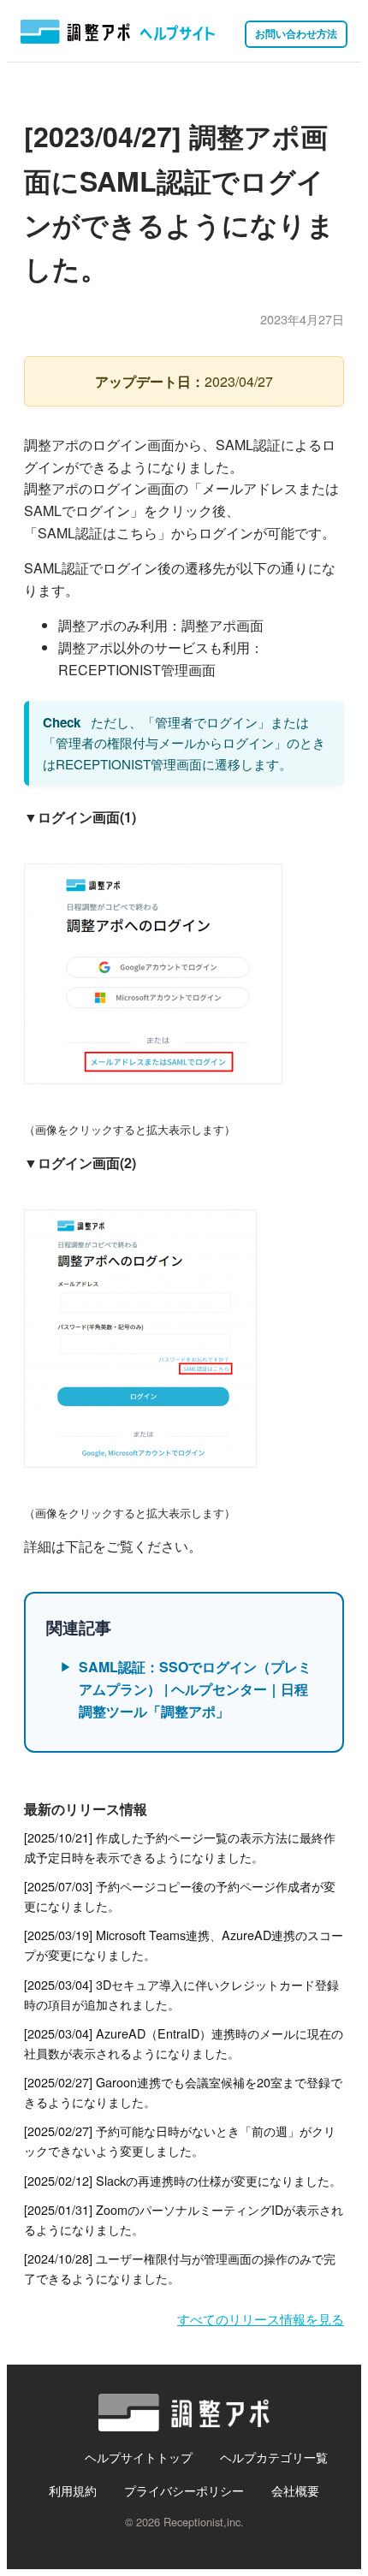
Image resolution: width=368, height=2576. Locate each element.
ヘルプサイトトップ (139, 2457)
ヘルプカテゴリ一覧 (274, 2457)
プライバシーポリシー (184, 2490)
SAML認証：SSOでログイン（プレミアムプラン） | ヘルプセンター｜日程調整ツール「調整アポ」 (195, 1689)
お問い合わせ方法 (296, 33)
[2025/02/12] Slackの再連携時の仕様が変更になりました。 (183, 2180)
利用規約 (73, 2490)
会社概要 (295, 2490)
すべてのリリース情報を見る (261, 2319)
